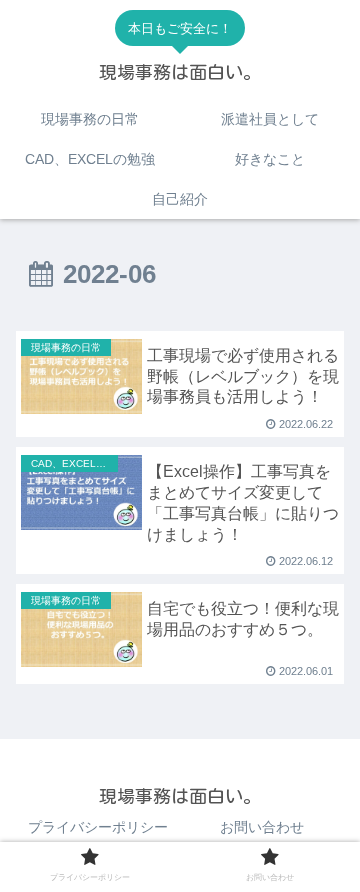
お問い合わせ (262, 827)
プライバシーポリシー (98, 827)
